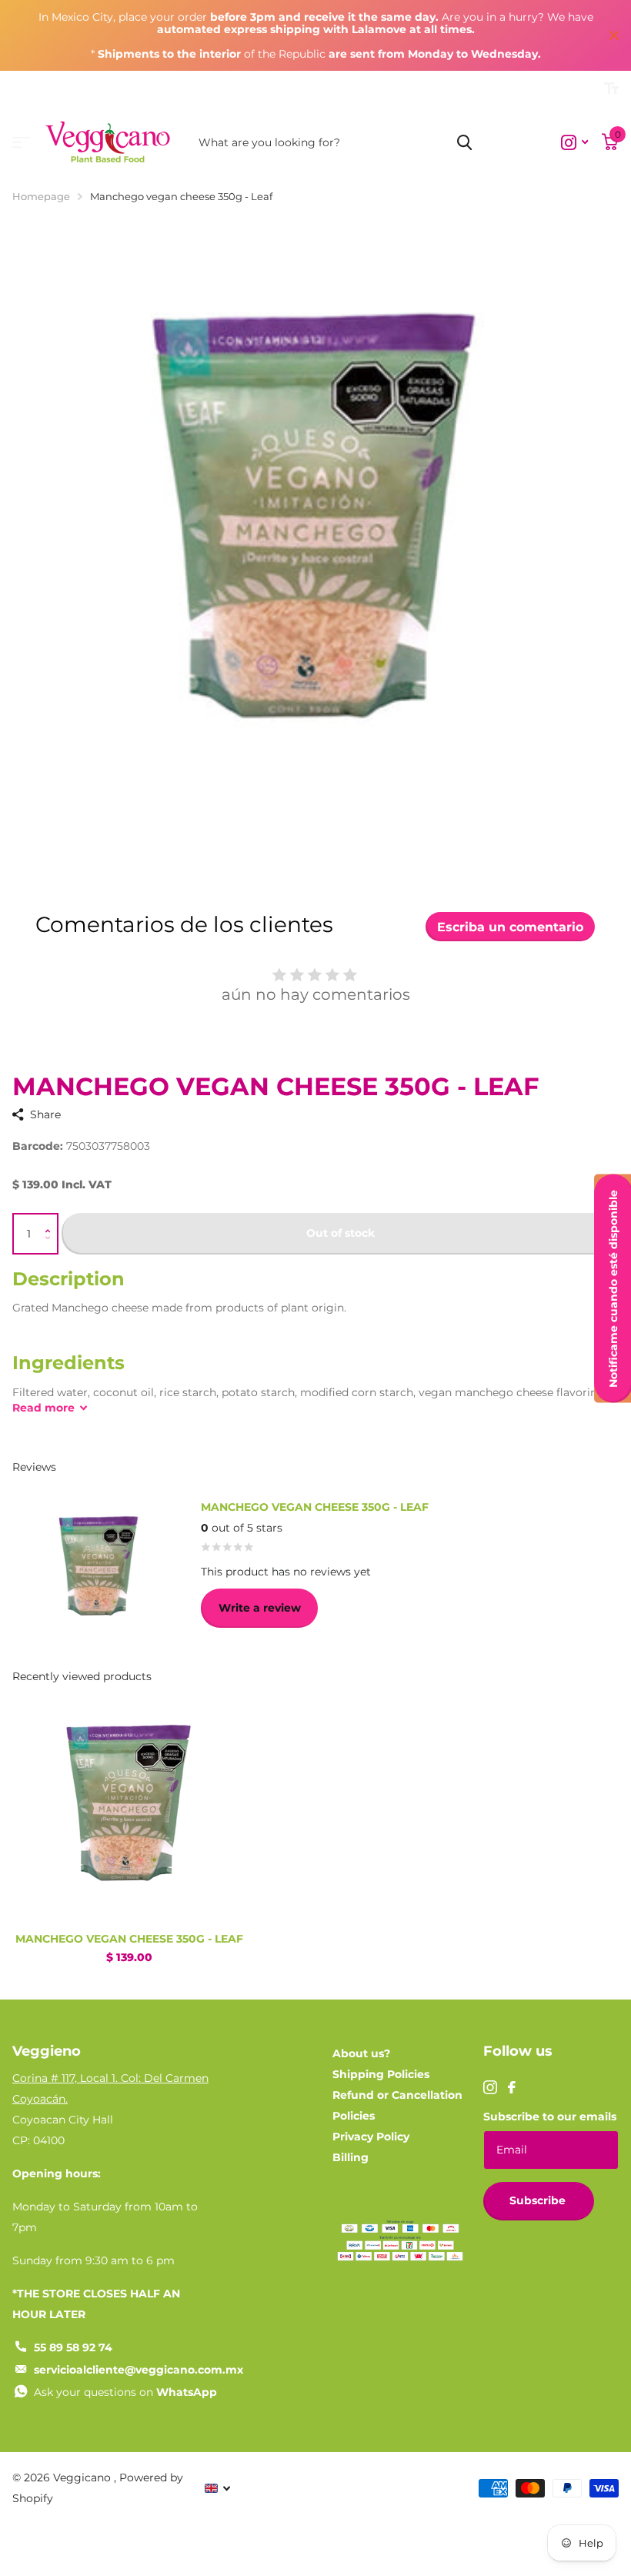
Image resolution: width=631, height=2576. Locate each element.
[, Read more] (574, 143)
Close (614, 35)
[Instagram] (490, 2087)
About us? (361, 2053)
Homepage (41, 196)
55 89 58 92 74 (73, 2347)
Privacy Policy (371, 2137)
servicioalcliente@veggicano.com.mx (139, 2370)
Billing (351, 2157)
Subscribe (539, 2200)
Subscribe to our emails (550, 2117)
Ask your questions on (125, 2392)
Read (43, 1408)
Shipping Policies (381, 2074)
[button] (51, 1220)
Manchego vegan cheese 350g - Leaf (129, 1939)
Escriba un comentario (510, 927)
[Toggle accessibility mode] (611, 89)
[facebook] (512, 2087)
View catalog (21, 143)
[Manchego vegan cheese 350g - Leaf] (129, 1804)
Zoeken (464, 142)
